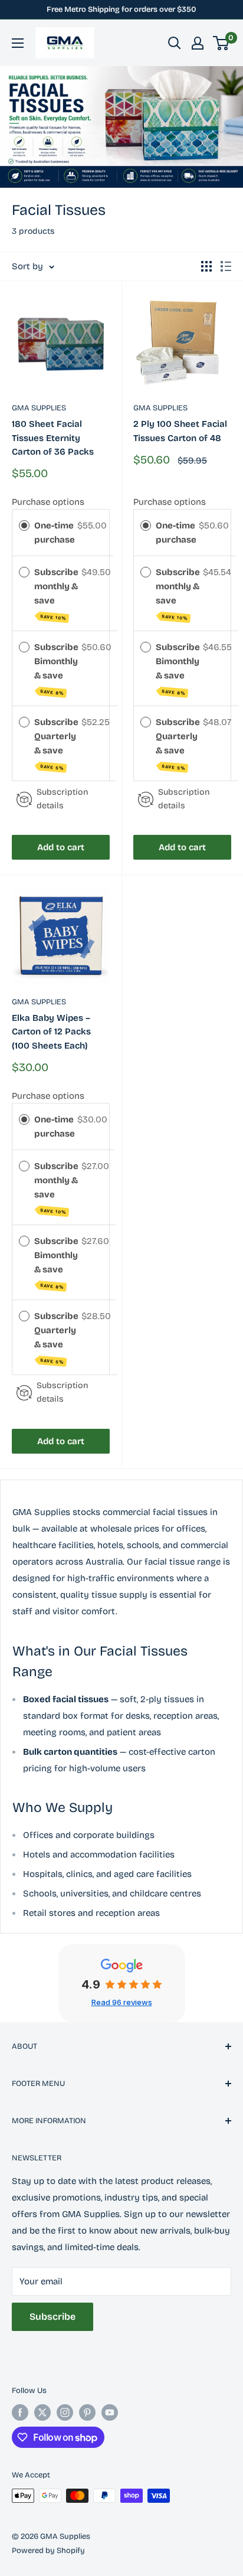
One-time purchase (55, 533)
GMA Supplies (39, 408)
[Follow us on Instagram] (65, 2412)
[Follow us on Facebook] (20, 2412)
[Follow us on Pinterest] (87, 2412)
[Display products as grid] (206, 266)
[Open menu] (18, 43)
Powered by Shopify (48, 2551)
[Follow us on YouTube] (110, 2412)
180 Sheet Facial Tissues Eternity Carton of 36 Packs (53, 438)
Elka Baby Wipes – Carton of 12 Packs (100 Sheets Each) (51, 1032)
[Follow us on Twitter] (42, 2412)
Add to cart (61, 847)
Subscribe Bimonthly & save (56, 669)
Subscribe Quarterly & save (56, 744)
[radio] (24, 525)
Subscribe (52, 2317)
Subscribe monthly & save (56, 594)
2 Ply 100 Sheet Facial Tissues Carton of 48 (180, 431)
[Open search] (175, 43)
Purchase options (48, 502)
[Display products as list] (226, 266)
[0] (221, 43)
